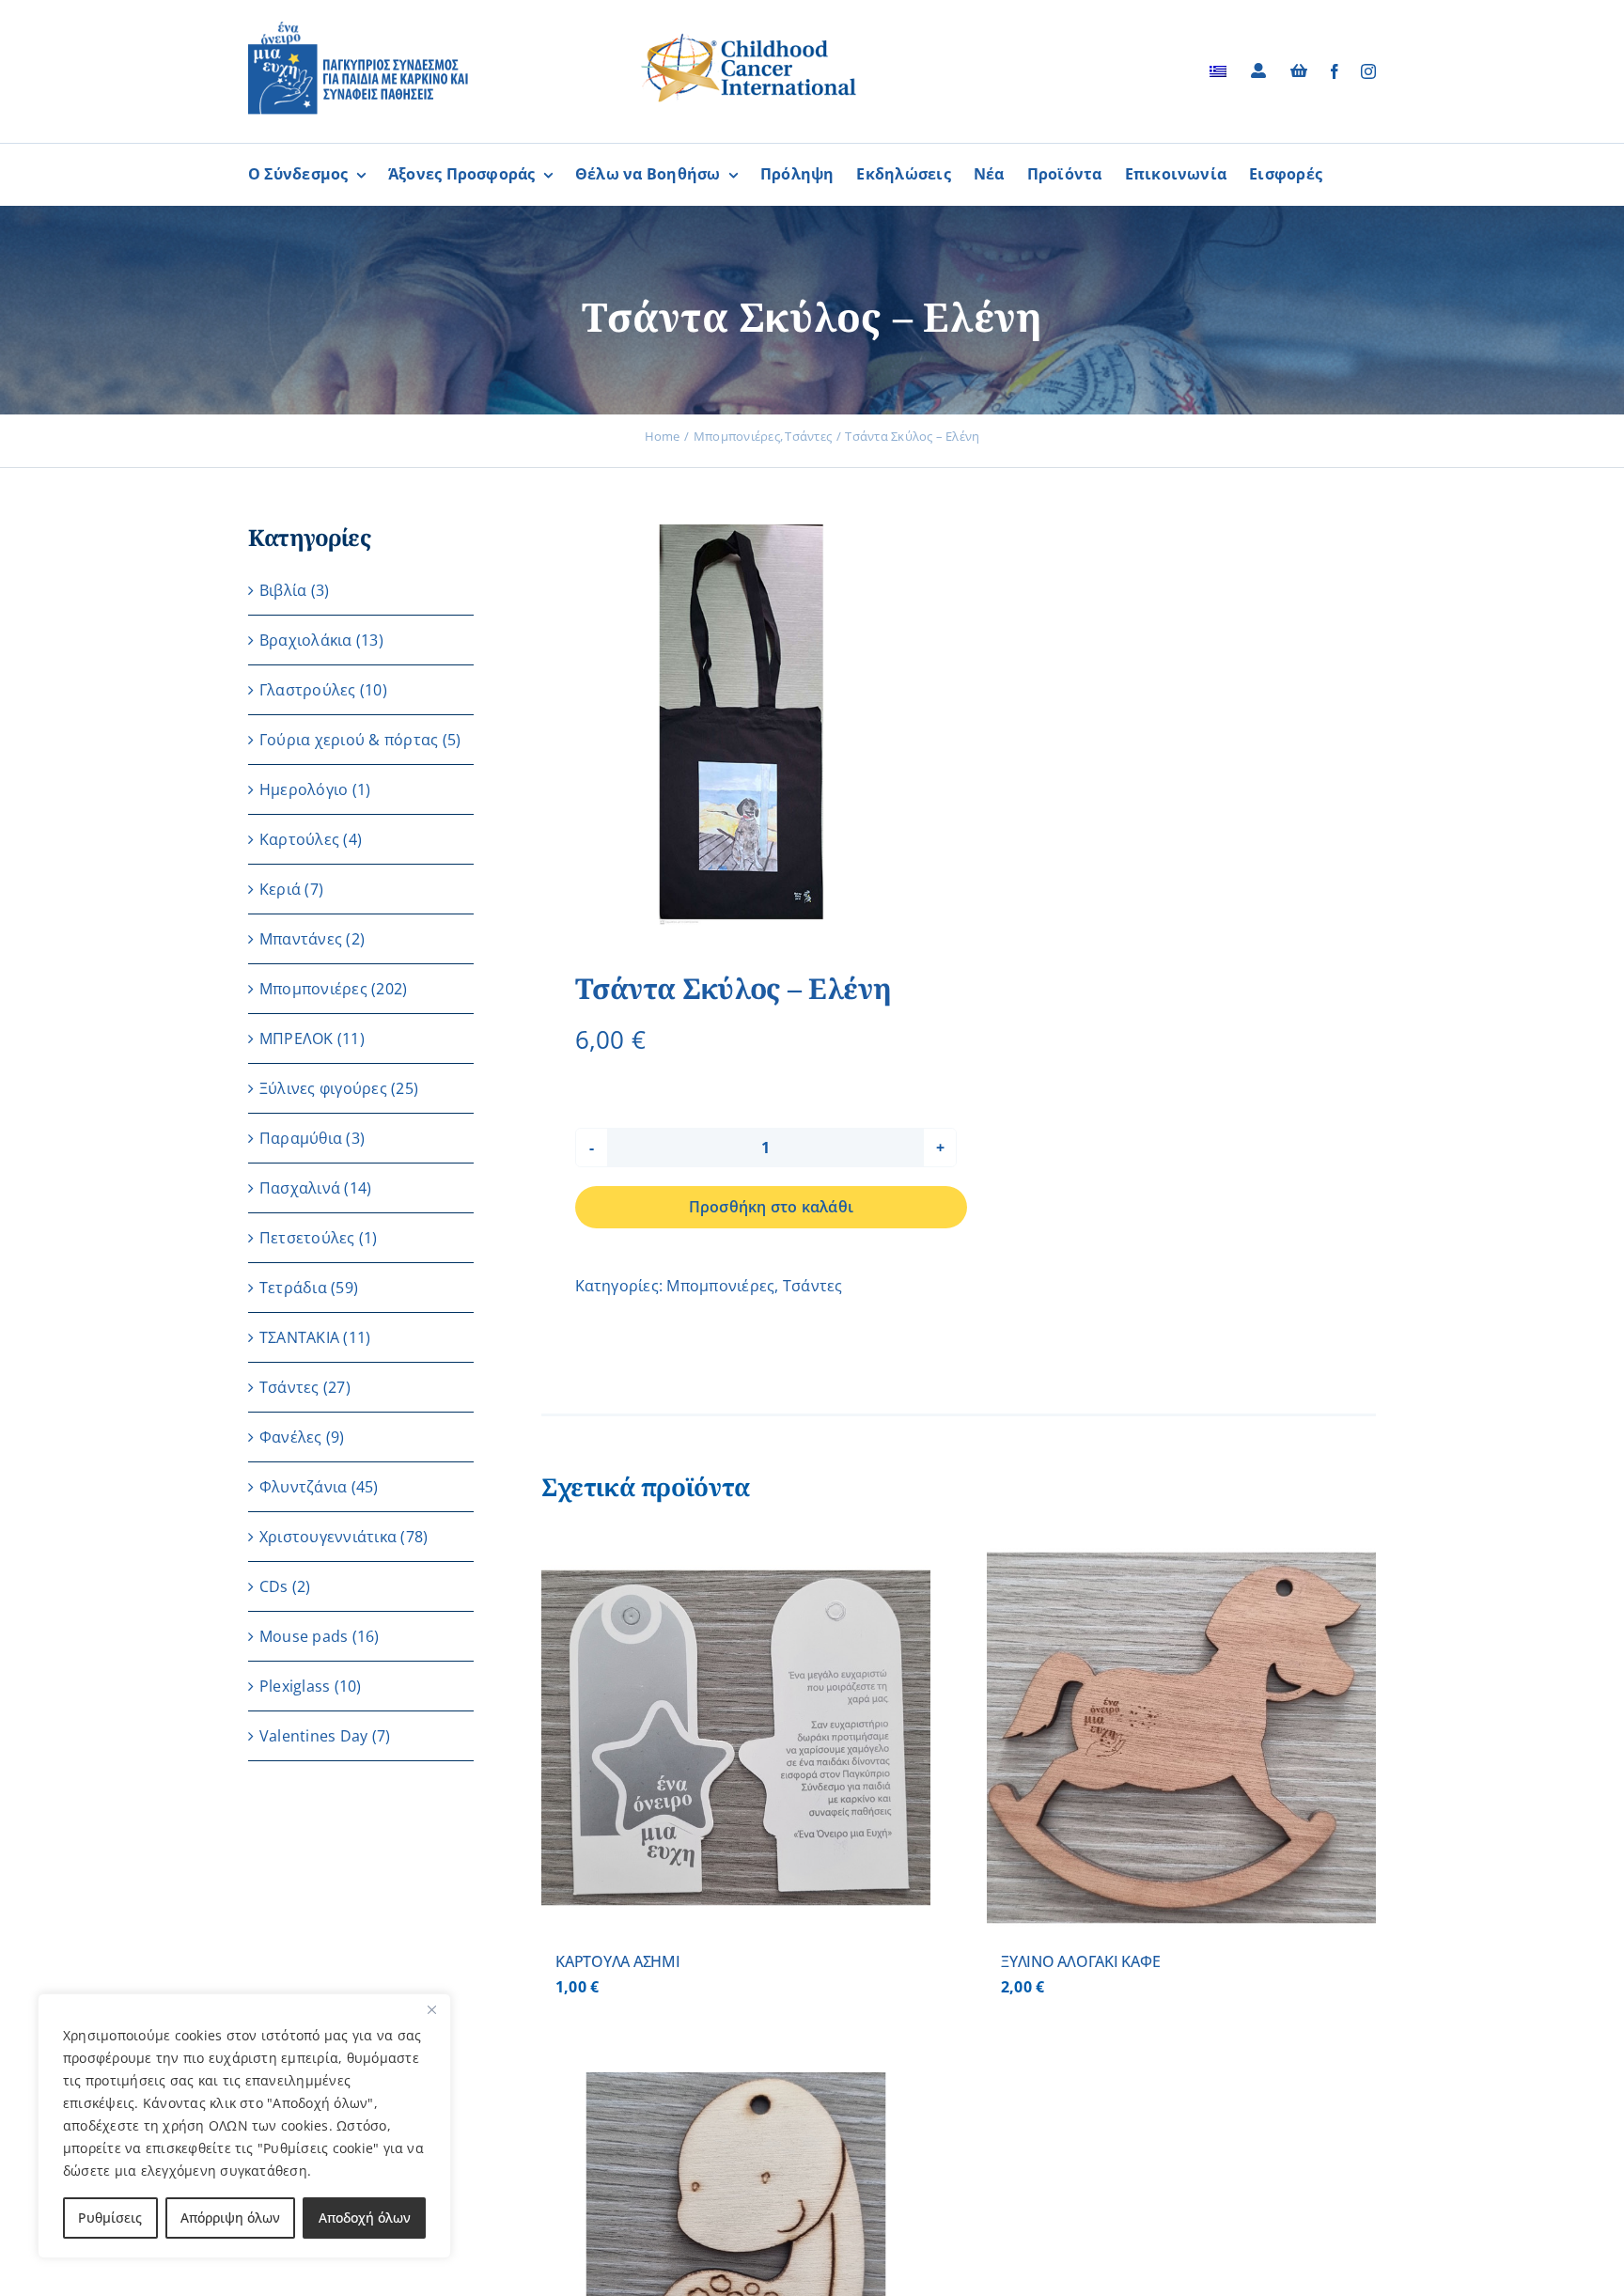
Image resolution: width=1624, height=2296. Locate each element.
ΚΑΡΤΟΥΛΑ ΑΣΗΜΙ (618, 1961)
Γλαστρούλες (308, 690)
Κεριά (280, 889)
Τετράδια (293, 1288)
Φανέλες (291, 1437)
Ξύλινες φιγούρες (323, 1088)
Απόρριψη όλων (230, 2218)
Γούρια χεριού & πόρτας (349, 740)
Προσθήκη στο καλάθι (772, 1207)
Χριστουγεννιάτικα (328, 1537)
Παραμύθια (301, 1138)
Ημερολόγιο (304, 789)
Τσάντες (813, 1286)
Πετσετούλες (307, 1238)
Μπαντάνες (301, 939)
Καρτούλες (299, 839)
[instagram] (1368, 71)
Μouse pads (304, 1636)
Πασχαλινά (300, 1188)
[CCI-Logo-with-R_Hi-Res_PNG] (749, 37)
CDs (274, 1586)
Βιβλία (283, 590)
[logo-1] (358, 28)
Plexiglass (295, 1686)
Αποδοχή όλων (365, 2218)
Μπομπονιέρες (720, 1286)
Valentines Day (313, 1736)
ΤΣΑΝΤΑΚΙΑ (299, 1337)
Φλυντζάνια (303, 1487)
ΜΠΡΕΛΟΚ (297, 1039)
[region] (244, 2126)
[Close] (431, 2009)
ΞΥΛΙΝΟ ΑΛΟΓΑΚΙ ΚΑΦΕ (1080, 1961)
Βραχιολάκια (306, 640)
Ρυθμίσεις (110, 2218)
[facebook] (1335, 71)
